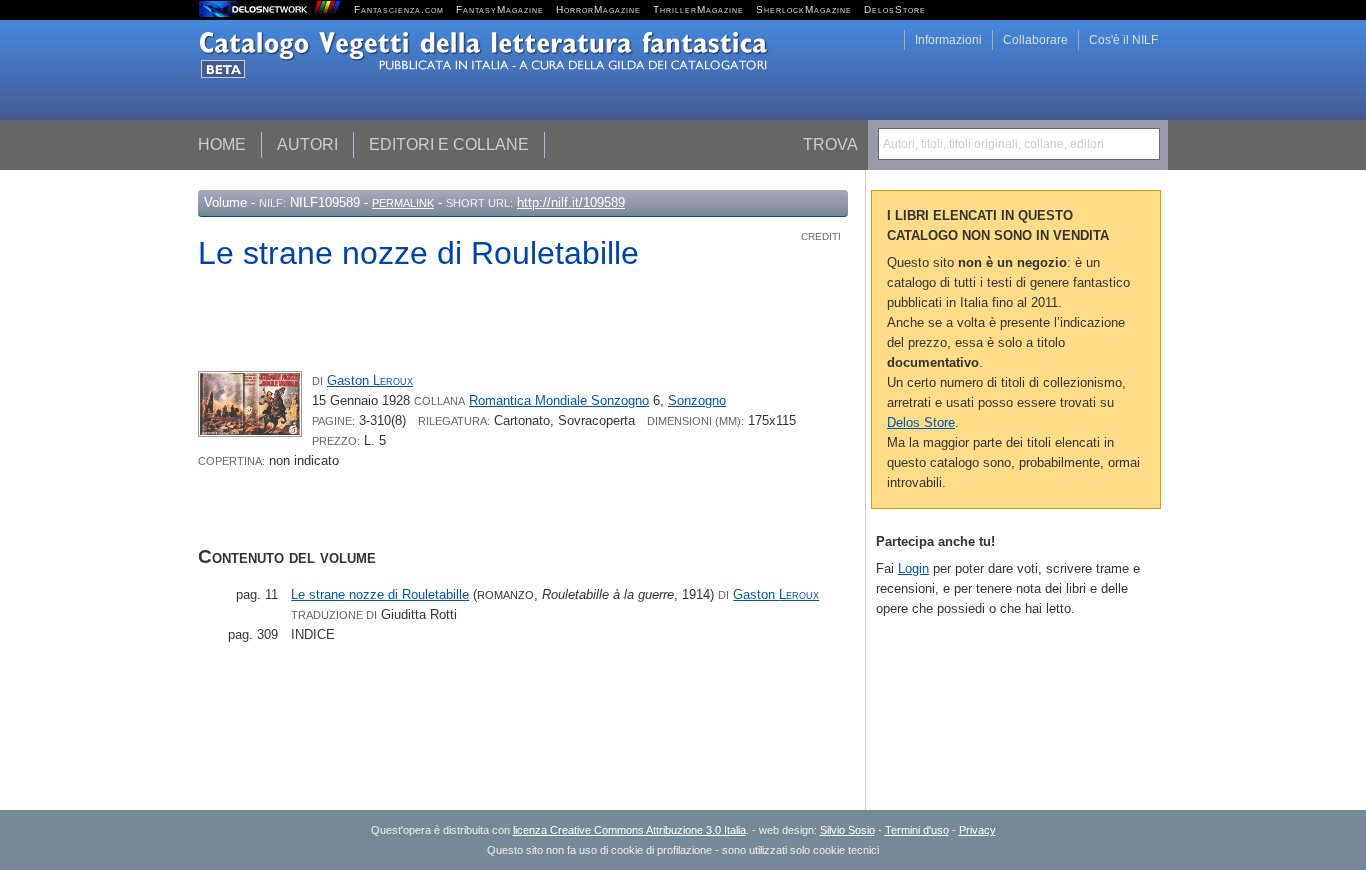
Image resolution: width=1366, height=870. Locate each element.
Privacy (977, 830)
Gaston (370, 380)
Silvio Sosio (847, 830)
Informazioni (948, 40)
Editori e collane (449, 144)
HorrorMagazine (598, 9)
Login (913, 568)
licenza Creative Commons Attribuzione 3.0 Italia (629, 830)
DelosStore (895, 9)
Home (222, 144)
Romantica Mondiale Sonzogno (559, 400)
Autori (307, 144)
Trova (830, 144)
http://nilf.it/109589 (571, 202)
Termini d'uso (917, 830)
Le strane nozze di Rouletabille (380, 594)
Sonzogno (697, 400)
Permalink (403, 203)
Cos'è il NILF (1123, 40)
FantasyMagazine (500, 9)
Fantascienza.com (399, 9)
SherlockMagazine (804, 9)
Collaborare (1035, 40)
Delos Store (921, 422)
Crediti (821, 236)
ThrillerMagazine (698, 9)
